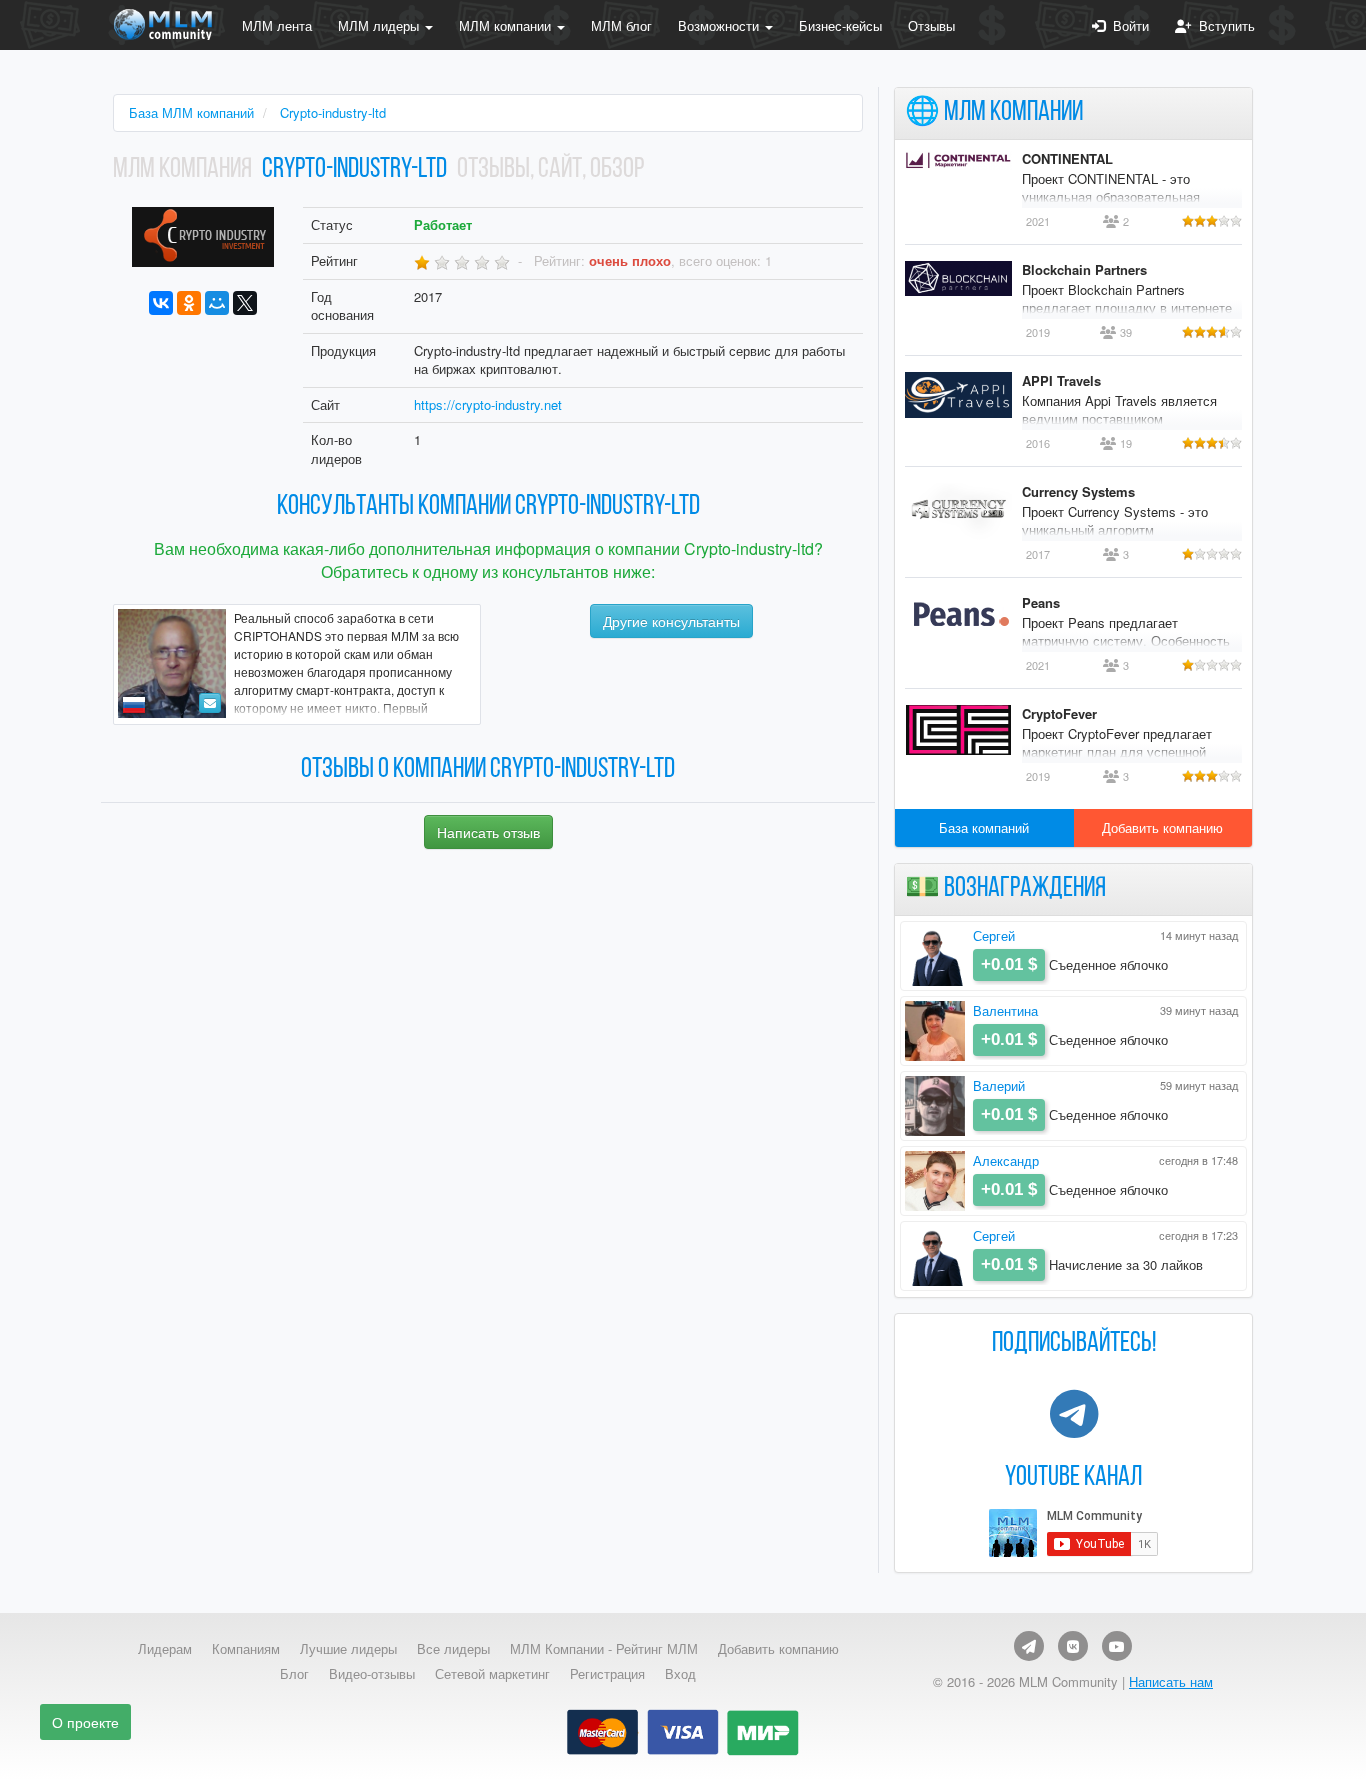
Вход (680, 1674)
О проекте (85, 1722)
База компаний (984, 827)
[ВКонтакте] (161, 303)
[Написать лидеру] (210, 703)
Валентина (1005, 1010)
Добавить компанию (1162, 827)
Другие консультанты (671, 621)
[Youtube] (1117, 1646)
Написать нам (1171, 1681)
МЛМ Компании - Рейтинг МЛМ (604, 1649)
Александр (1006, 1160)
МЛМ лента (277, 25)
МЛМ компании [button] (507, 25)
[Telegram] (1029, 1646)
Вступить (1223, 25)
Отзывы (931, 25)
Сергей (994, 935)
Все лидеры (453, 1649)
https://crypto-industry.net (488, 404)
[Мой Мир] (217, 303)
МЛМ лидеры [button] (380, 25)
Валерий (999, 1085)
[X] (245, 303)
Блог (294, 1674)
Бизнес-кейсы (840, 25)
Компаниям (246, 1649)
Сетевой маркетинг (492, 1674)
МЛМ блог (621, 25)
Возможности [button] (720, 25)
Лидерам (165, 1649)
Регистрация (607, 1674)
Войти (1127, 25)
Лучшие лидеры (348, 1649)
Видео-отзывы (372, 1674)
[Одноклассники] (189, 303)
